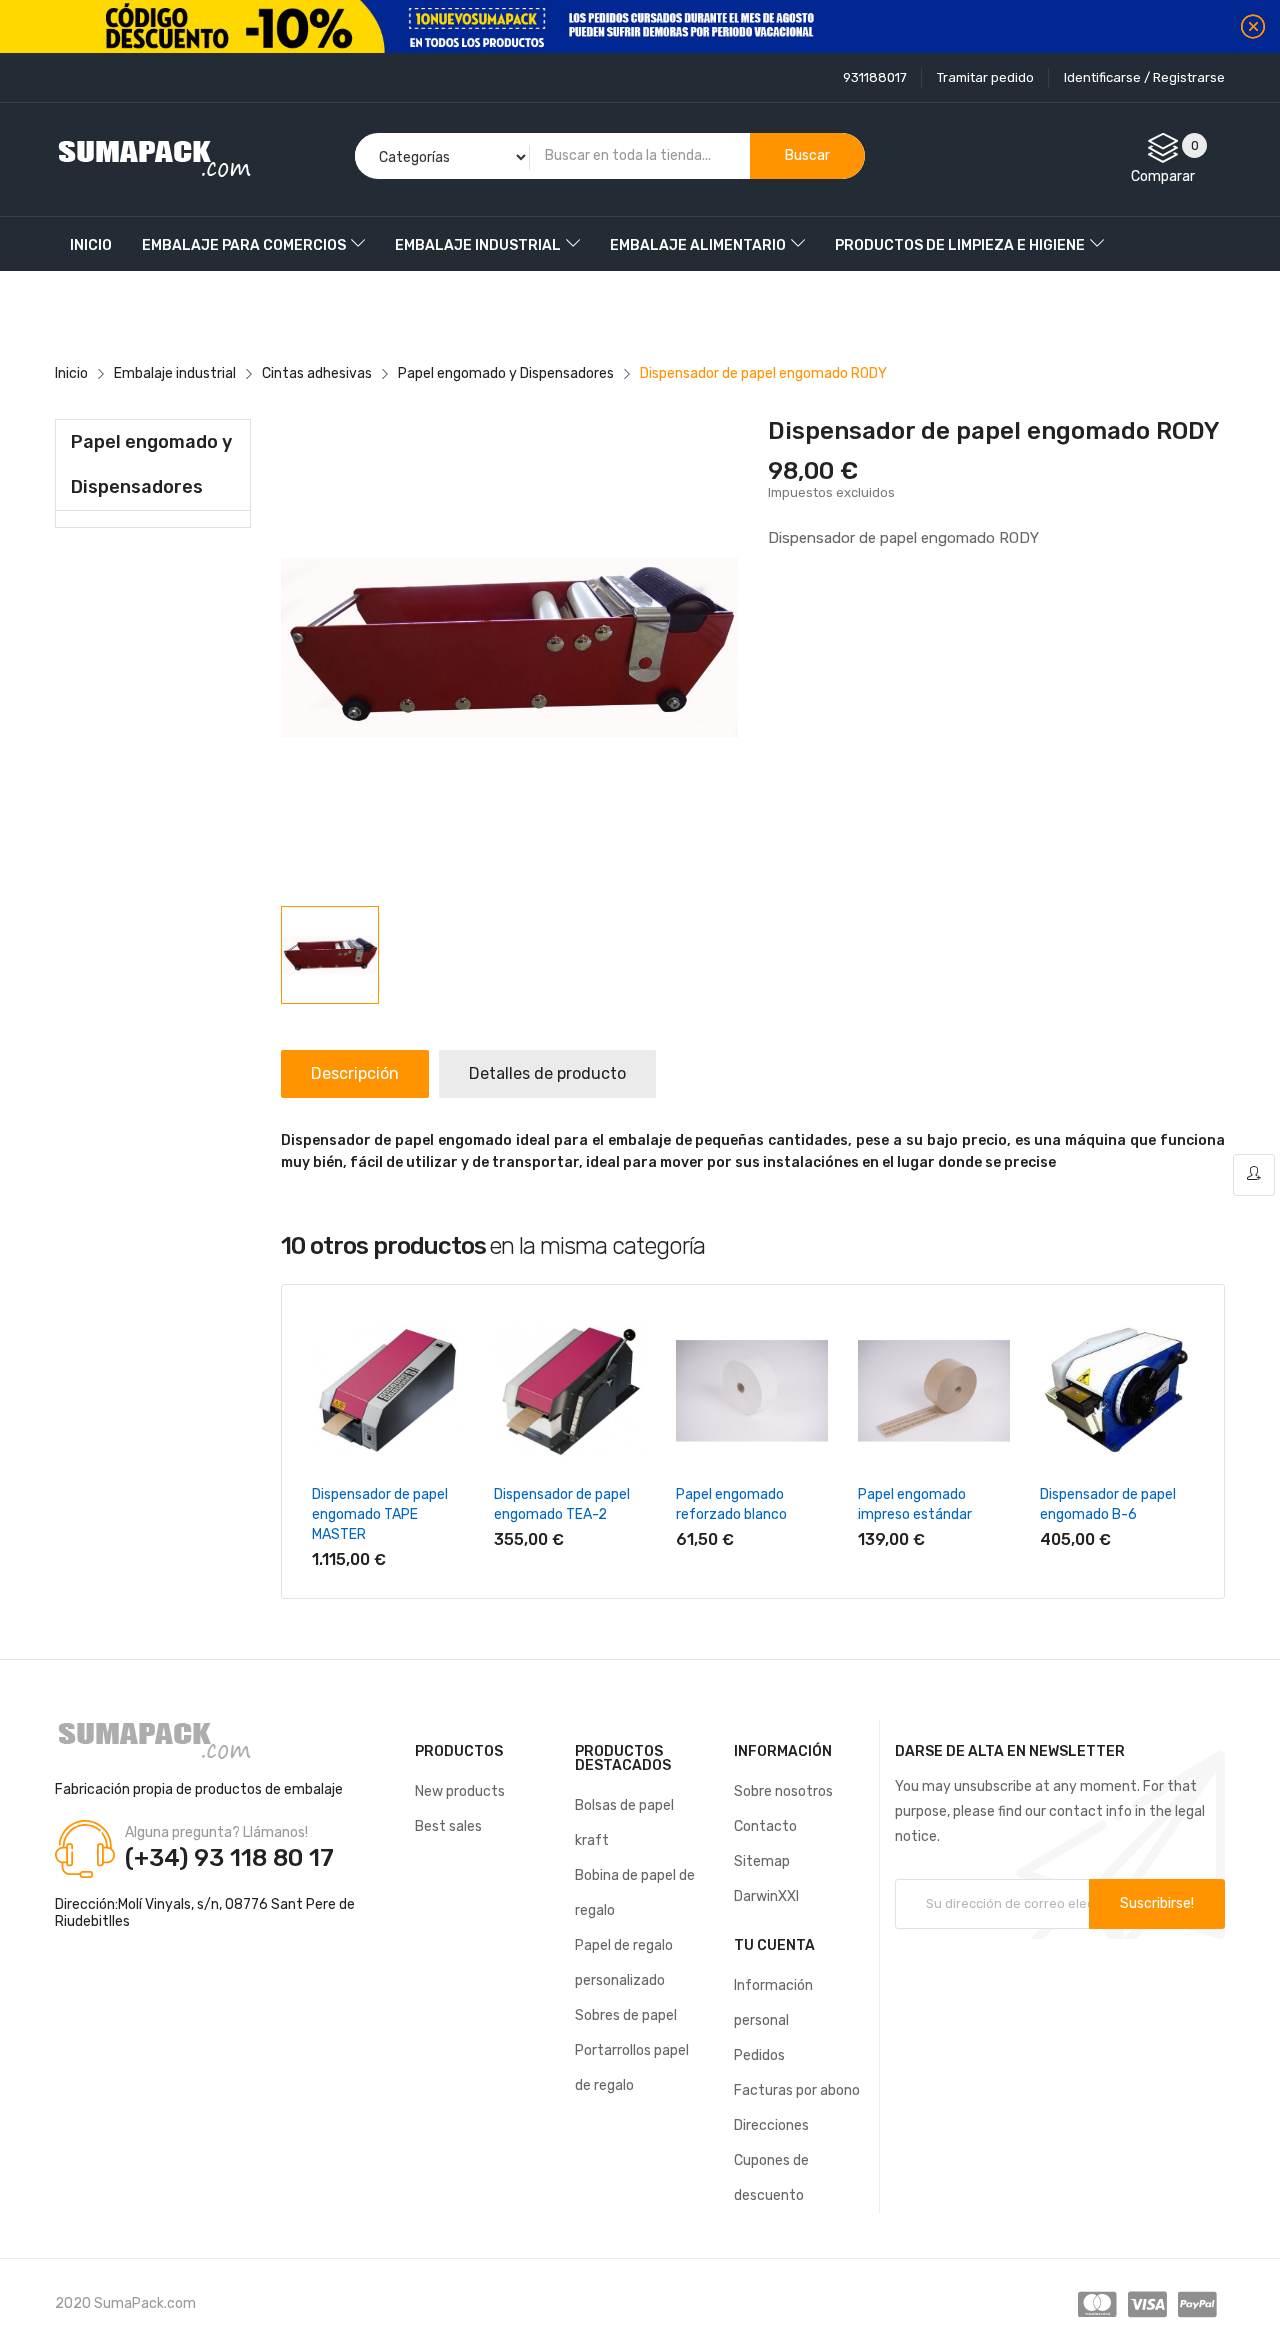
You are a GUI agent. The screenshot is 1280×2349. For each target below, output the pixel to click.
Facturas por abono (797, 2090)
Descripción (355, 1073)
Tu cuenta (774, 1945)
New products (460, 1791)
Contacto (765, 1826)
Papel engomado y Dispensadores (151, 464)
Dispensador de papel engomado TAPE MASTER (380, 1514)
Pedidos (759, 2055)
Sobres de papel (626, 2015)
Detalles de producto (547, 1073)
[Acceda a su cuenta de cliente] (1254, 1175)
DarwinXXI (766, 1896)
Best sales (448, 1826)
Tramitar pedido (985, 77)
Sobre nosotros (783, 1791)
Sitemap (762, 1861)
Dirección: (86, 1904)
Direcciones (771, 2125)
